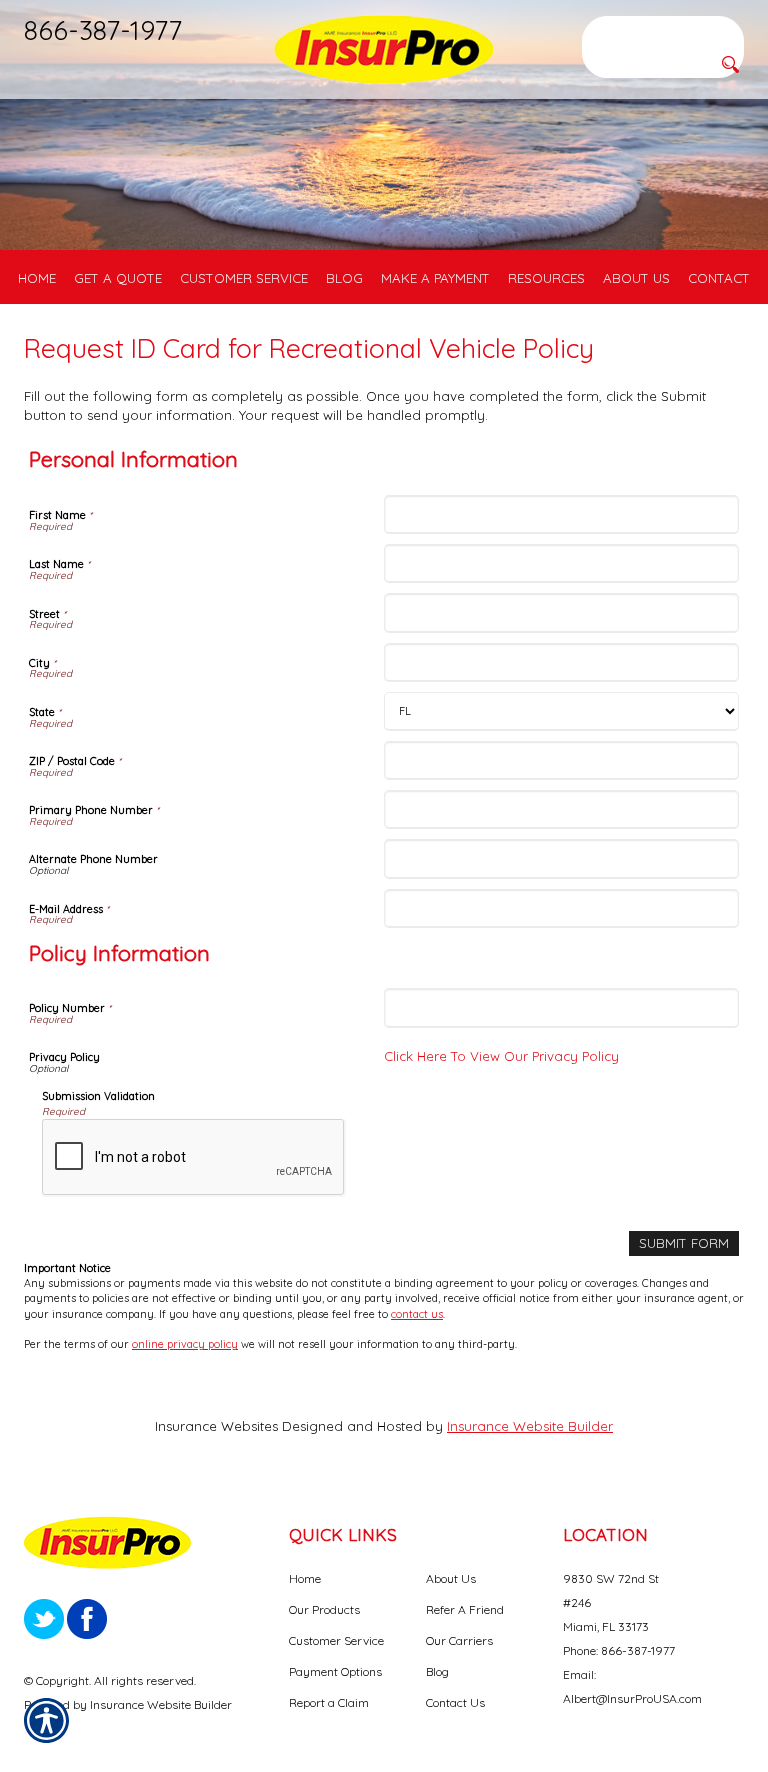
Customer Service (336, 1640)
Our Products (324, 1609)
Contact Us (455, 1702)
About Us (451, 1578)
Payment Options (335, 1671)
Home (305, 1578)
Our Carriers (459, 1640)
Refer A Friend (465, 1609)
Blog (437, 1671)
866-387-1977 (103, 30)
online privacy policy (185, 1344)
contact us (417, 1314)
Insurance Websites (216, 1426)
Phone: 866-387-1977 (619, 1650)
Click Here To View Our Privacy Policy (501, 1056)
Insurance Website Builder (530, 1426)
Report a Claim (329, 1702)
